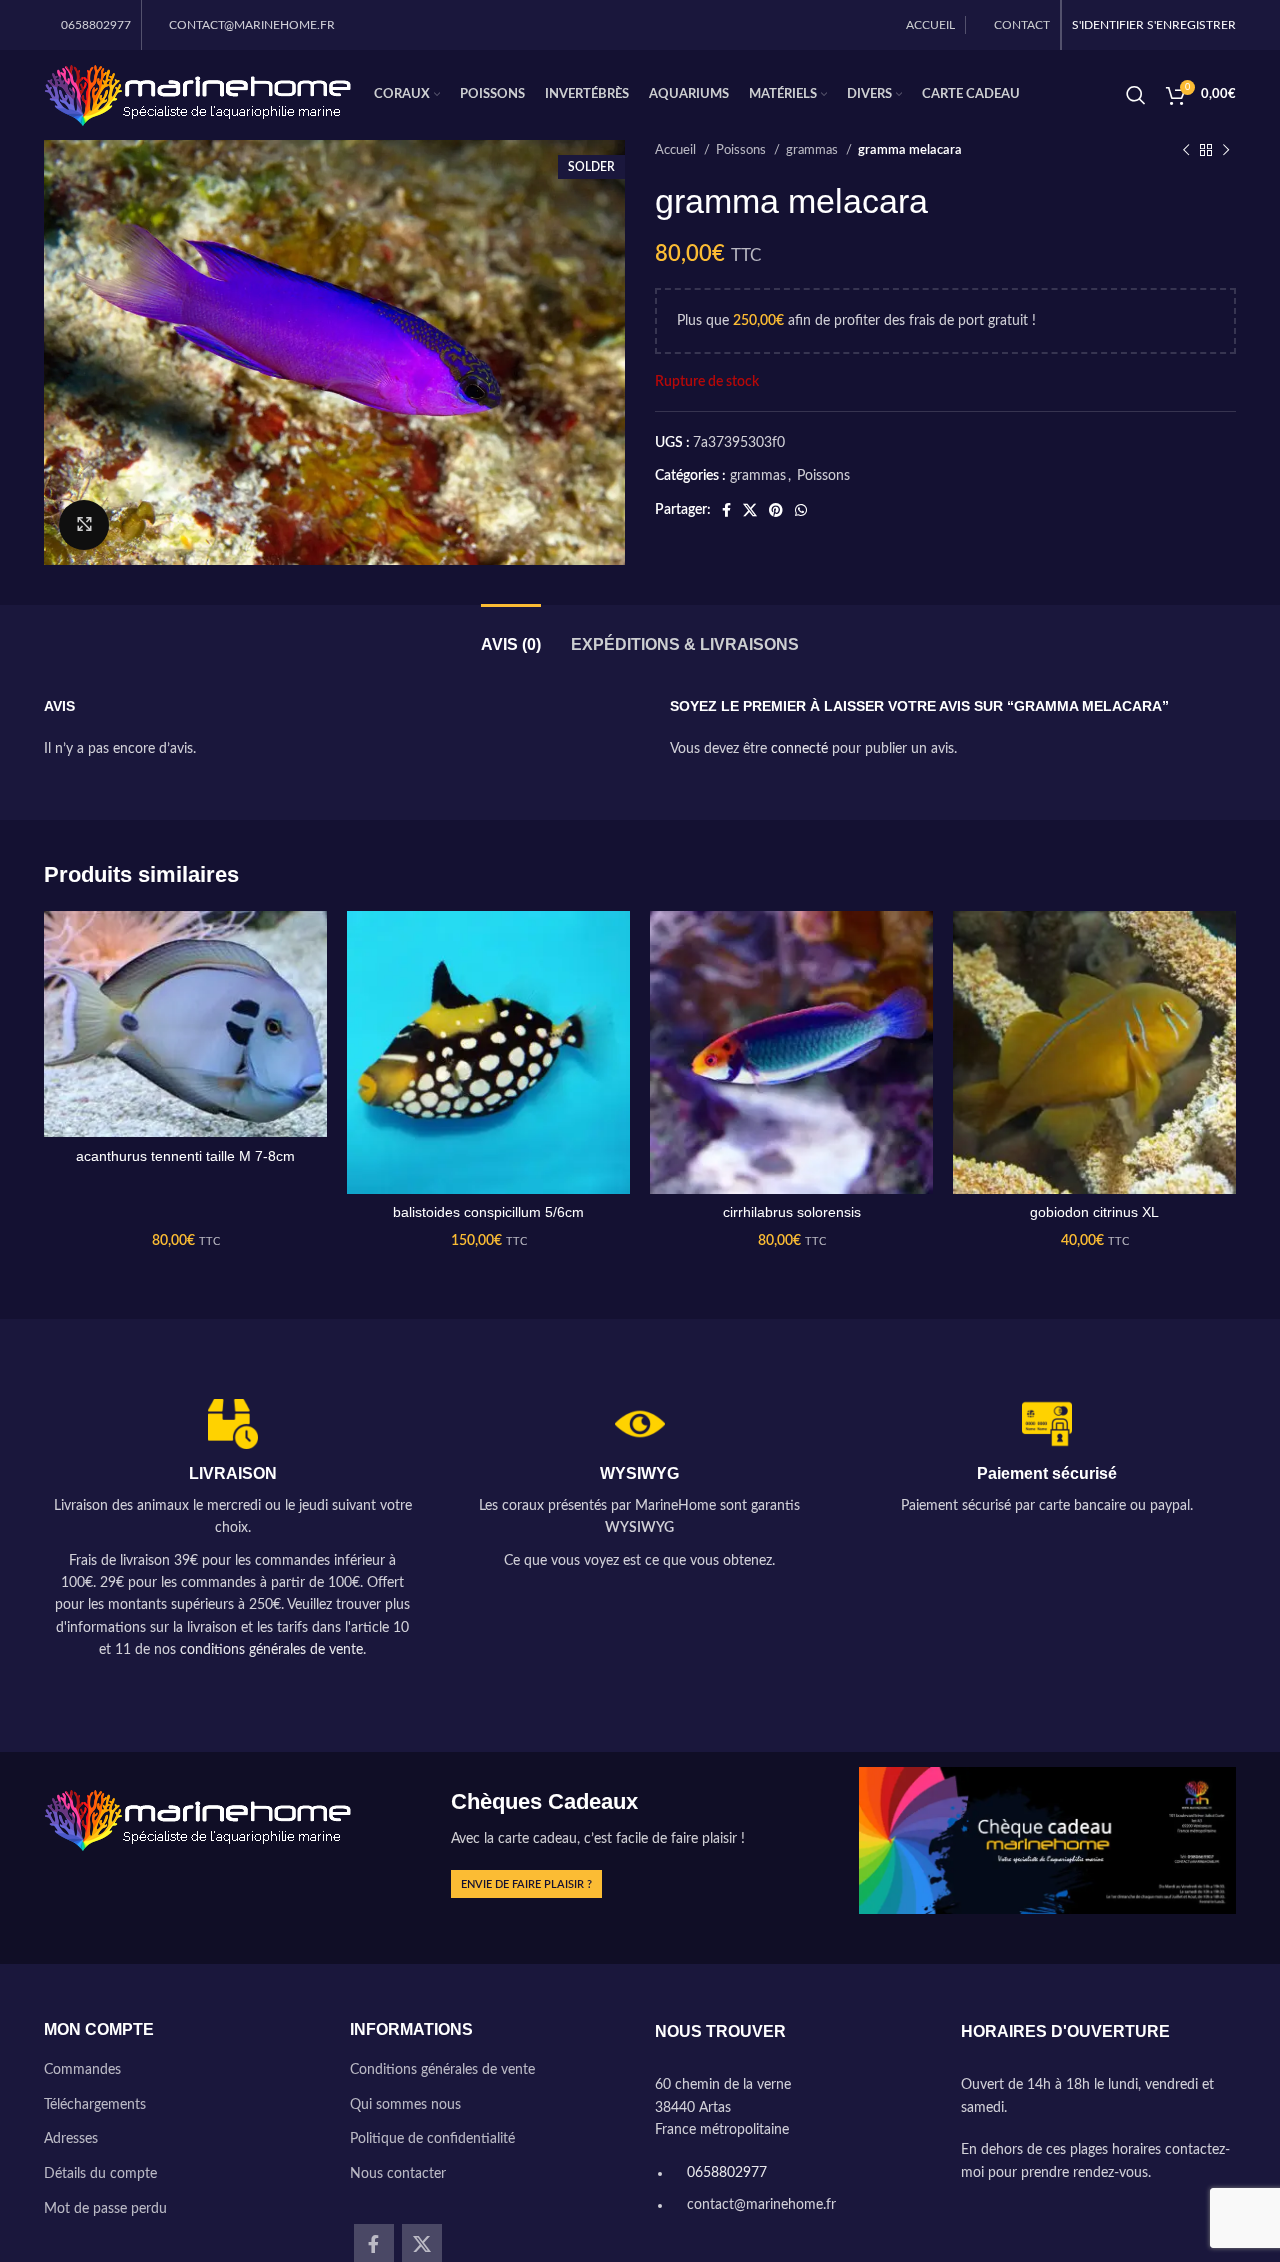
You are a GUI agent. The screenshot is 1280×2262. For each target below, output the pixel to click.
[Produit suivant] (1226, 151)
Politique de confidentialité (432, 2139)
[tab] (511, 634)
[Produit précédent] (1186, 151)
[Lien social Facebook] (726, 510)
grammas (813, 150)
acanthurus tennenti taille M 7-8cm (185, 1156)
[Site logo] (199, 95)
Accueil (677, 150)
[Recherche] (1136, 95)
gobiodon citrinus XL (1094, 1212)
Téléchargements (95, 2105)
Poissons (742, 150)
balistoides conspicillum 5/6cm (488, 1212)
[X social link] (750, 510)
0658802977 (725, 2173)
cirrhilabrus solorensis (792, 1212)
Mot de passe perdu (105, 2209)
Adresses (71, 2139)
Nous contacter (398, 2174)
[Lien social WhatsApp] (801, 510)
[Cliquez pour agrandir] (84, 525)
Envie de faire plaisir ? (526, 1884)
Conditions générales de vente (442, 2070)
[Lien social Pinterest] (776, 510)
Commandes (82, 2070)
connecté (799, 749)
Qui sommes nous (405, 2105)
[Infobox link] (232, 1530)
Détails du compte (100, 2174)
